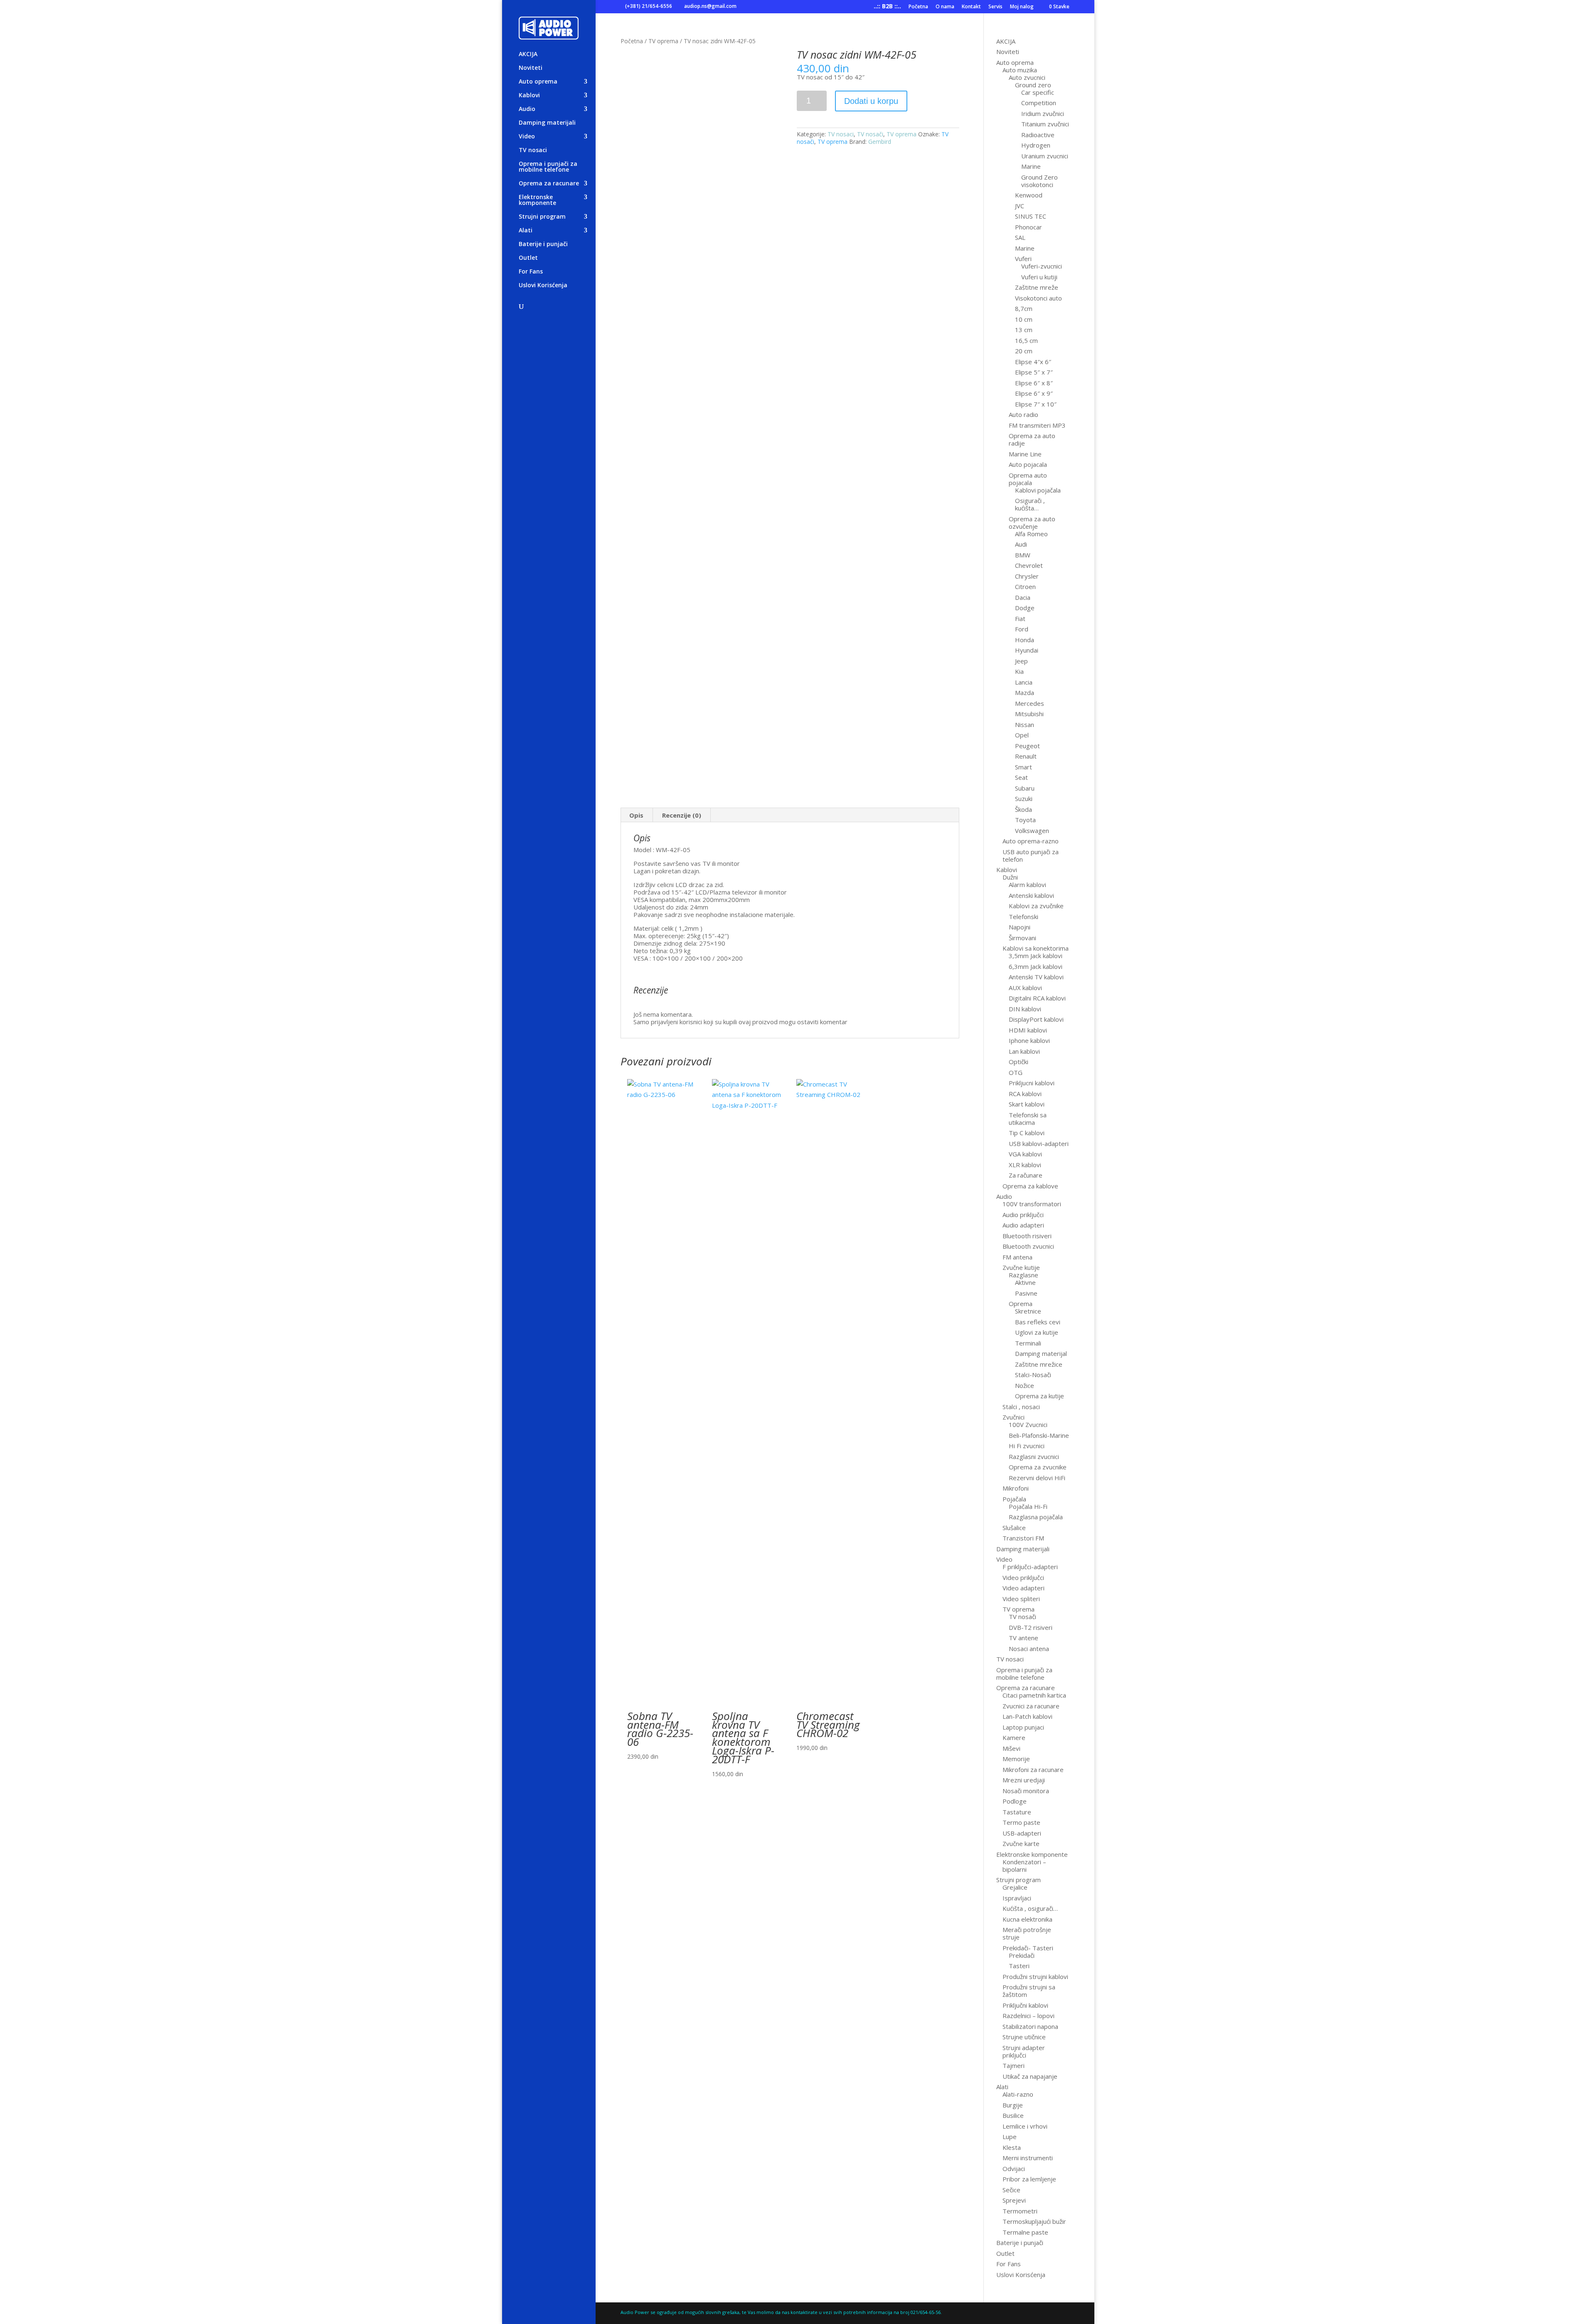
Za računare (1026, 1175)
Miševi (1011, 1748)
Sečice (1011, 2190)
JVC (1020, 206)
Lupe (1010, 2137)
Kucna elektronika (1027, 1919)
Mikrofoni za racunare (1033, 1769)
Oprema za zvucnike (1038, 1467)
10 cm (1024, 319)
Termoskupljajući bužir (1034, 2221)
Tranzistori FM (1023, 1538)
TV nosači (870, 134)
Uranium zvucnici (1045, 156)
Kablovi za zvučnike (1036, 906)
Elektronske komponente (537, 200)
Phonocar (1028, 227)
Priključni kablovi (1025, 2005)
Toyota (1025, 820)
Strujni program (542, 217)
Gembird (880, 142)
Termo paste (1021, 1822)
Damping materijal (1041, 1353)
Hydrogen (1036, 145)
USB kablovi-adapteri (1039, 1144)
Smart (1023, 767)
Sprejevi (1014, 2200)
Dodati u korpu (871, 101)
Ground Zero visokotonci (1039, 181)
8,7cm (1024, 308)
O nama (945, 7)
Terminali (1028, 1343)
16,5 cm (1026, 340)
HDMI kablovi (1028, 1030)
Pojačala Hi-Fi (1028, 1506)
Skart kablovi (1027, 1104)
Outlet (528, 258)
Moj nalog (1022, 7)
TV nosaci (533, 150)
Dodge (1025, 608)
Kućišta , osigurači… (1030, 1908)
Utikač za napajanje (1030, 2076)
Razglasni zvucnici (1034, 1457)
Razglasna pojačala (1036, 1517)
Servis (995, 7)
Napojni (1020, 927)
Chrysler (1027, 576)
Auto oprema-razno (1031, 841)
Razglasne (1023, 1275)
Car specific (1038, 92)
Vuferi (1023, 259)
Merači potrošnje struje (1027, 1933)
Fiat (1020, 619)
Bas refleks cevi (1038, 1322)
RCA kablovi (1025, 1094)
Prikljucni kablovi (1032, 1083)
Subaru (1025, 788)
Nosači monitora (1026, 1791)
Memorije (1016, 1759)
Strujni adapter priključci (1024, 2051)
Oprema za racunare (549, 184)
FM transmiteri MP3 (1037, 425)
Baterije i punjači (543, 244)
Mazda (1025, 693)
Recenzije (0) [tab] (682, 815)
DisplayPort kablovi (1036, 1019)
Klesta (1012, 2147)
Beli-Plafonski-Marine (1039, 1435)
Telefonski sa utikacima (1028, 1119)
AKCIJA (528, 54)
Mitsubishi (1029, 714)
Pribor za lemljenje (1029, 2179)
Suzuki (1024, 798)
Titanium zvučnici (1045, 124)
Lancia (1024, 682)
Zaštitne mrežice (1039, 1364)
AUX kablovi (1025, 988)
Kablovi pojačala (1038, 490)
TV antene (1023, 1638)
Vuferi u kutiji (1039, 277)
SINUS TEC (1031, 216)
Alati (526, 231)
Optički (1018, 1062)
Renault (1026, 756)
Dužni (1010, 877)
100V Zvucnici (1028, 1424)
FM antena (1017, 1257)
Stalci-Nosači (1033, 1375)
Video (527, 137)
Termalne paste (1025, 2232)
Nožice (1025, 1385)
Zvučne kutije (1021, 1267)
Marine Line (1025, 454)
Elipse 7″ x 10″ (1036, 404)
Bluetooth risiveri (1027, 1236)
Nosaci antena (1029, 1649)
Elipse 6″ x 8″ (1034, 383)
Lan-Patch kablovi (1027, 1716)
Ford (1022, 629)
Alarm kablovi (1027, 885)
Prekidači (1022, 1955)
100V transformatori (1032, 1204)
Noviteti (531, 68)
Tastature (1017, 1812)
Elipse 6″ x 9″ (1034, 393)
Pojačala (1014, 1499)
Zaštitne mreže (1037, 287)
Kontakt (971, 7)
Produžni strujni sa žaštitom (1029, 1991)
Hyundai (1027, 650)
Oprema (1021, 1304)
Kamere (1014, 1737)
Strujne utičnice (1024, 2037)
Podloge (1015, 1801)
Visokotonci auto (1038, 298)
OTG (1016, 1072)
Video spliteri (1021, 1599)
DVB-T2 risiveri (1031, 1627)
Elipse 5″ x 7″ (1034, 372)
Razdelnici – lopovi (1028, 2016)
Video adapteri (1023, 1588)
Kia (1019, 671)
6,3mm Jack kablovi (1036, 966)
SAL (1020, 237)
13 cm (1024, 330)
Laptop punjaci (1023, 1727)
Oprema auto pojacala (1028, 479)
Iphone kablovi (1029, 1040)
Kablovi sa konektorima (1036, 948)
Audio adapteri (1023, 1225)
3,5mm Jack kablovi (1036, 956)
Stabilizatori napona (1030, 2026)
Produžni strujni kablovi (1035, 1977)
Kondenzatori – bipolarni (1024, 1866)
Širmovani (1022, 938)
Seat (1021, 777)
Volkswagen (1032, 831)
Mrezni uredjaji (1024, 1780)
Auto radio (1023, 414)
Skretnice (1028, 1311)
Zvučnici (1014, 1417)
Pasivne (1026, 1293)
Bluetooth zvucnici (1028, 1246)
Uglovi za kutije (1037, 1332)
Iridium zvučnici (1043, 113)
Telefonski (1023, 917)
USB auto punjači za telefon (1031, 855)
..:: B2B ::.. (887, 7)
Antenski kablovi (1031, 895)
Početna (918, 7)
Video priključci (1023, 1577)
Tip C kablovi (1027, 1133)
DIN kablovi (1025, 1009)
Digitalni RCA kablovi (1037, 998)
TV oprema (663, 41)
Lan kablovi (1024, 1051)
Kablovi (529, 96)
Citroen (1025, 587)
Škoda (1023, 809)
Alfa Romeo (1031, 534)
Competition (1039, 103)
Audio (527, 109)
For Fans (531, 272)
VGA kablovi (1025, 1154)
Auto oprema (538, 82)
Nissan (1025, 725)
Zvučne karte (1021, 1843)
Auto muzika (1020, 70)
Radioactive (1038, 135)
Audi (1021, 544)
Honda (1025, 640)
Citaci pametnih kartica (1034, 1695)
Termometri (1020, 2211)
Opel (1022, 735)
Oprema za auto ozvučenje (1032, 522)
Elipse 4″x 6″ (1033, 362)
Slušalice (1014, 1528)
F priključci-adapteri (1030, 1567)
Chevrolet (1029, 565)
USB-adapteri (1022, 1833)
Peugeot (1027, 746)
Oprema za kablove (1030, 1186)
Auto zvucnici (1027, 77)
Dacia (1023, 597)
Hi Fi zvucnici (1027, 1446)
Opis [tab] (636, 815)
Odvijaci (1014, 2169)
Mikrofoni (1016, 1488)
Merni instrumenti (1028, 2158)
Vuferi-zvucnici (1042, 266)
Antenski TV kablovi (1036, 977)
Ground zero (1033, 85)
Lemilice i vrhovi (1025, 2126)
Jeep (1021, 661)
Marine (1031, 166)
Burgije (1013, 2105)
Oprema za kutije (1039, 1396)
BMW (1023, 555)
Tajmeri (1014, 2065)
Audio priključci (1023, 1215)
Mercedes (1030, 703)
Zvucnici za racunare (1031, 1706)
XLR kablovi (1025, 1165)
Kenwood (1029, 195)
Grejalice (1015, 1887)
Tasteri (1019, 1966)
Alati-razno (1018, 2094)
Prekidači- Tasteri (1028, 1948)
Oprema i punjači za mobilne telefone (548, 167)
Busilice (1013, 2115)
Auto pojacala (1028, 464)
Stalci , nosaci (1021, 1407)
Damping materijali (547, 123)
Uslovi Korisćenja (543, 286)
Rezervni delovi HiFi (1037, 1478)
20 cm (1024, 351)
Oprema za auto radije (1032, 439)
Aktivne (1025, 1282)
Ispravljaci (1017, 1898)
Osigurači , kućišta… (1030, 504)
